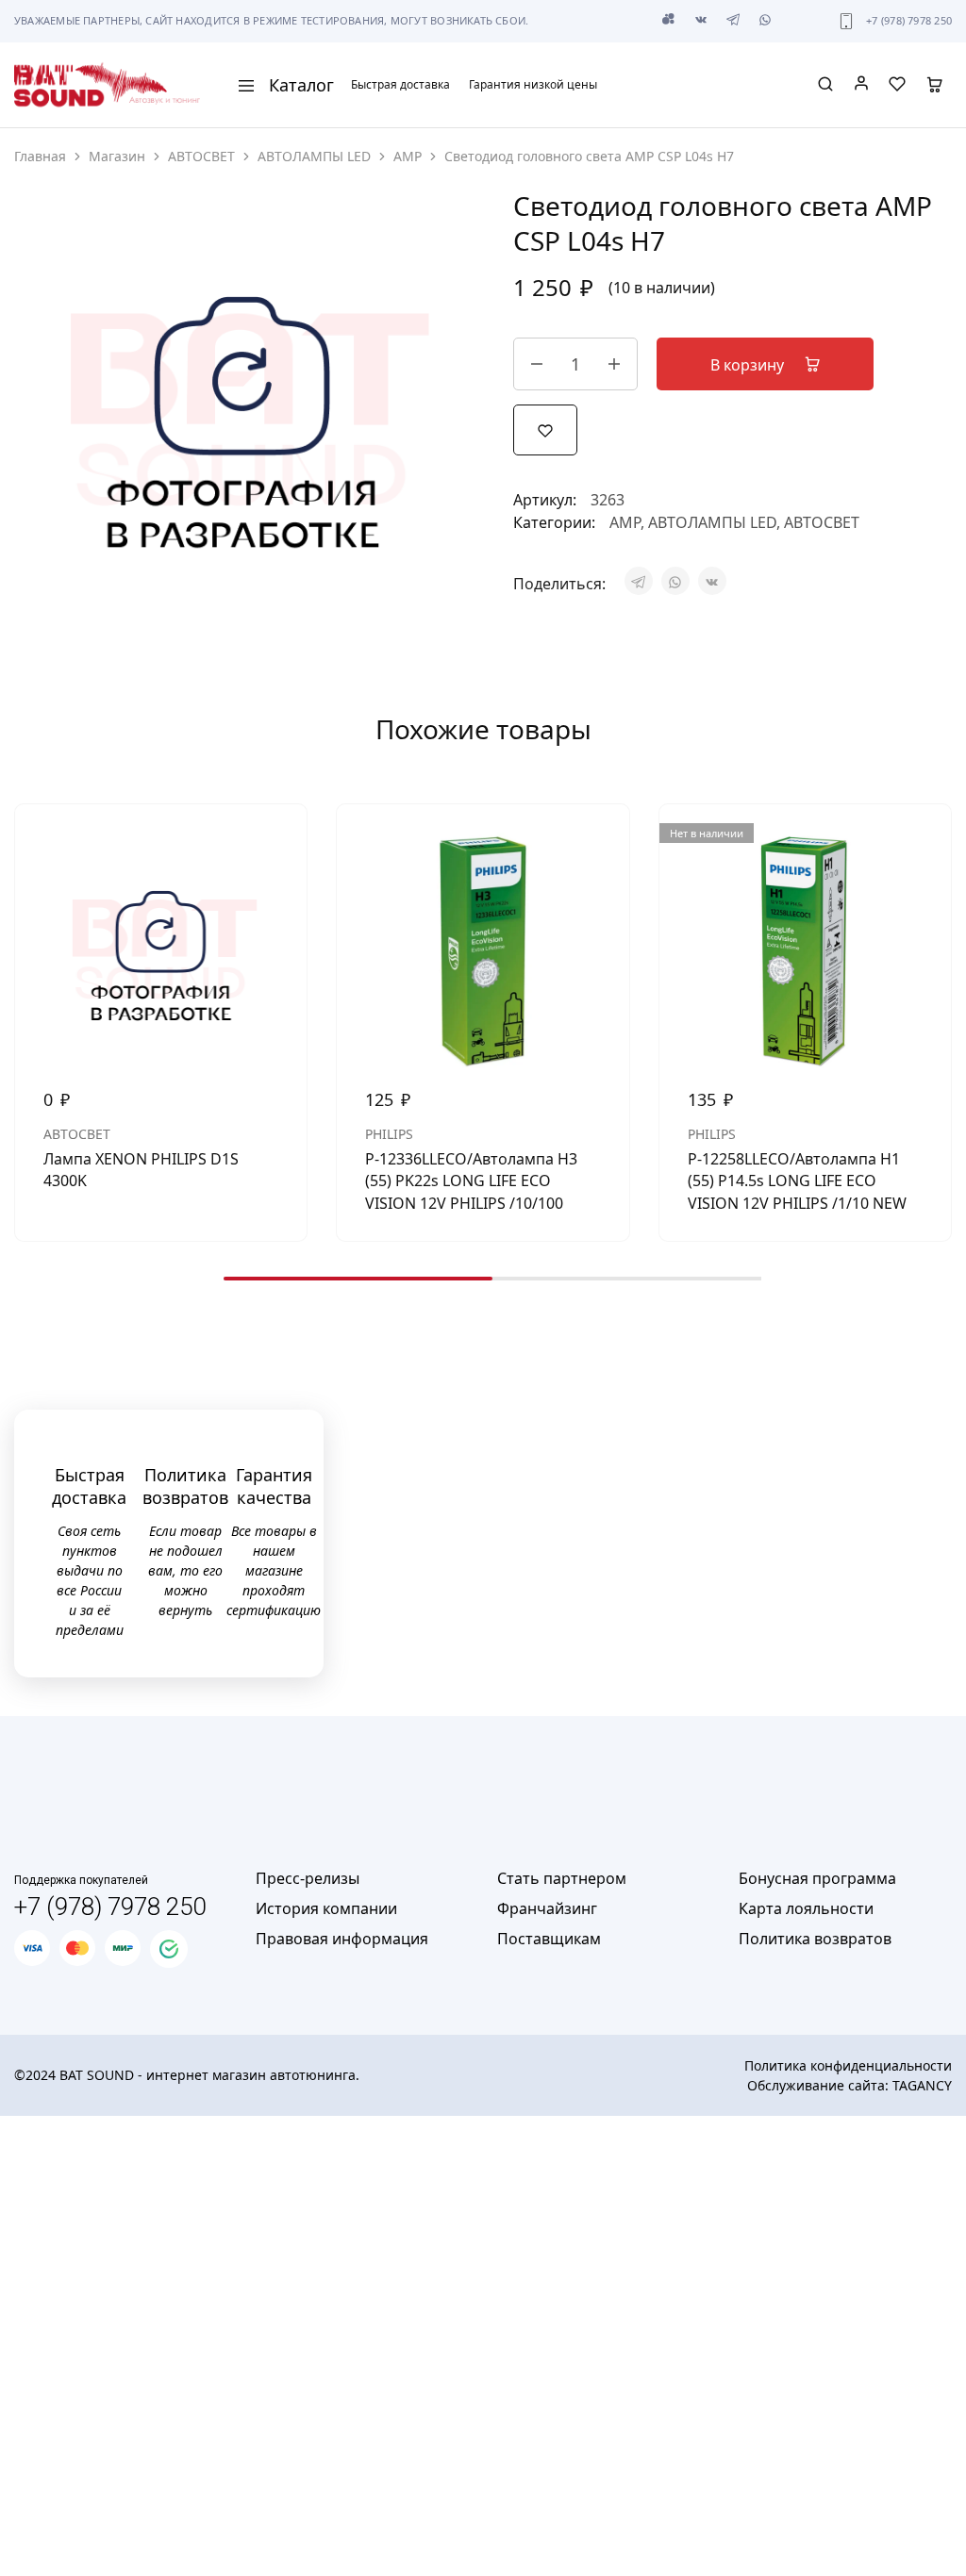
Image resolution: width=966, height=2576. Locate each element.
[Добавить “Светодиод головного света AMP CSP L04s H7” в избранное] (545, 429)
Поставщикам (549, 1939)
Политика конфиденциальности (848, 2065)
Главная (40, 156)
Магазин (117, 156)
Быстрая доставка (400, 85)
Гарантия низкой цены (533, 85)
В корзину (749, 365)
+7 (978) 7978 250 (909, 20)
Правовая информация (342, 1939)
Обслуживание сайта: (849, 2085)
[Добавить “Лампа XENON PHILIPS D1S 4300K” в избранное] (278, 842)
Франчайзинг (547, 1908)
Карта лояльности (806, 1908)
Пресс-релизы (308, 1878)
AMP (408, 156)
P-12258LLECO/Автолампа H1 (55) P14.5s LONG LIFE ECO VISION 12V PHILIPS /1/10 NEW (797, 1181)
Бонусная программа (817, 1878)
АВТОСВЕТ (201, 156)
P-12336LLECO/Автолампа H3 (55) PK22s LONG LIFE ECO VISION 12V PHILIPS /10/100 (471, 1181)
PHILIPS (389, 1134)
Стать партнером (562, 1878)
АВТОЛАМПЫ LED (314, 156)
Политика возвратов (815, 1939)
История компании (326, 1908)
